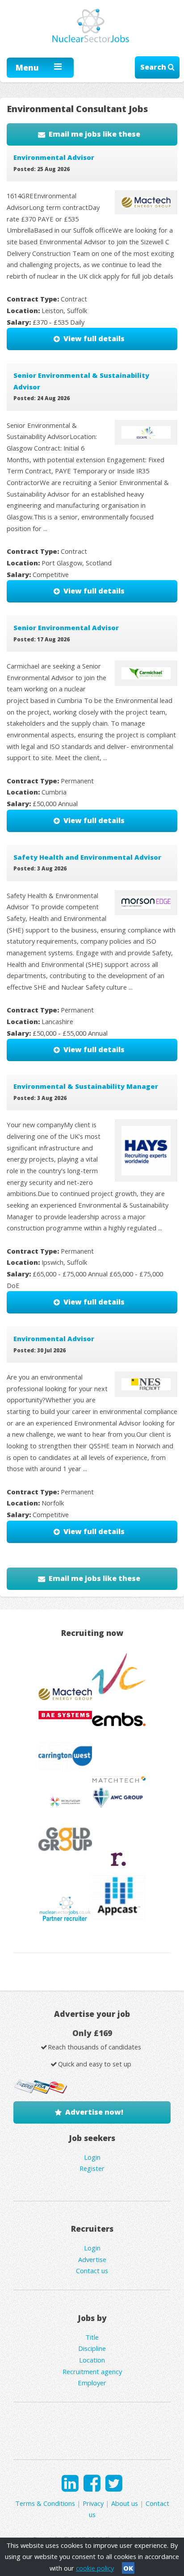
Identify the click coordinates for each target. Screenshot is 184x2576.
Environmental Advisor (54, 157)
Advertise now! (94, 2112)
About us (125, 2503)
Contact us (92, 2271)
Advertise (92, 2259)
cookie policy (95, 2568)
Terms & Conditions (45, 2503)
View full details (94, 339)
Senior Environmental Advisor (66, 627)
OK (128, 2568)
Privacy (93, 2503)
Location (92, 2360)
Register (92, 2168)
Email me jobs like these (94, 134)
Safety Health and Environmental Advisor (87, 857)
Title (92, 2337)
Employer (92, 2383)
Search (154, 67)
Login (92, 2157)
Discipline (92, 2348)
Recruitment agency (92, 2371)
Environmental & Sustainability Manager (86, 1086)
